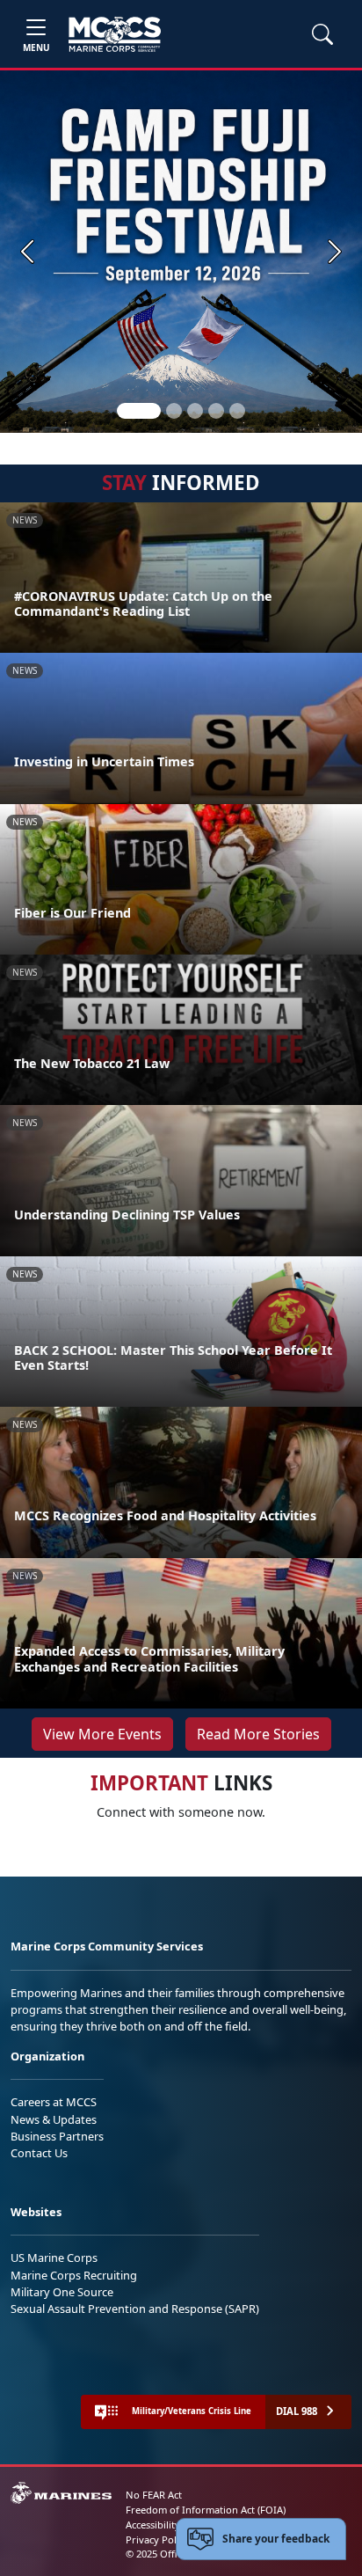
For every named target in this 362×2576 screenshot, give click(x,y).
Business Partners (57, 2136)
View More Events (102, 1734)
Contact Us (39, 2153)
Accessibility (153, 2525)
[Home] (115, 34)
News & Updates (54, 2119)
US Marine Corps (54, 2258)
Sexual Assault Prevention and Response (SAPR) (135, 2309)
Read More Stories (258, 1734)
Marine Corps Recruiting (74, 2275)
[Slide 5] (237, 411)
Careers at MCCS (54, 2102)
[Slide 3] (195, 411)
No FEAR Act (154, 2495)
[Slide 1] (139, 411)
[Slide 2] (174, 411)
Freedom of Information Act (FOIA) (206, 2510)
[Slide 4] (216, 411)
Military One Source (62, 2292)
